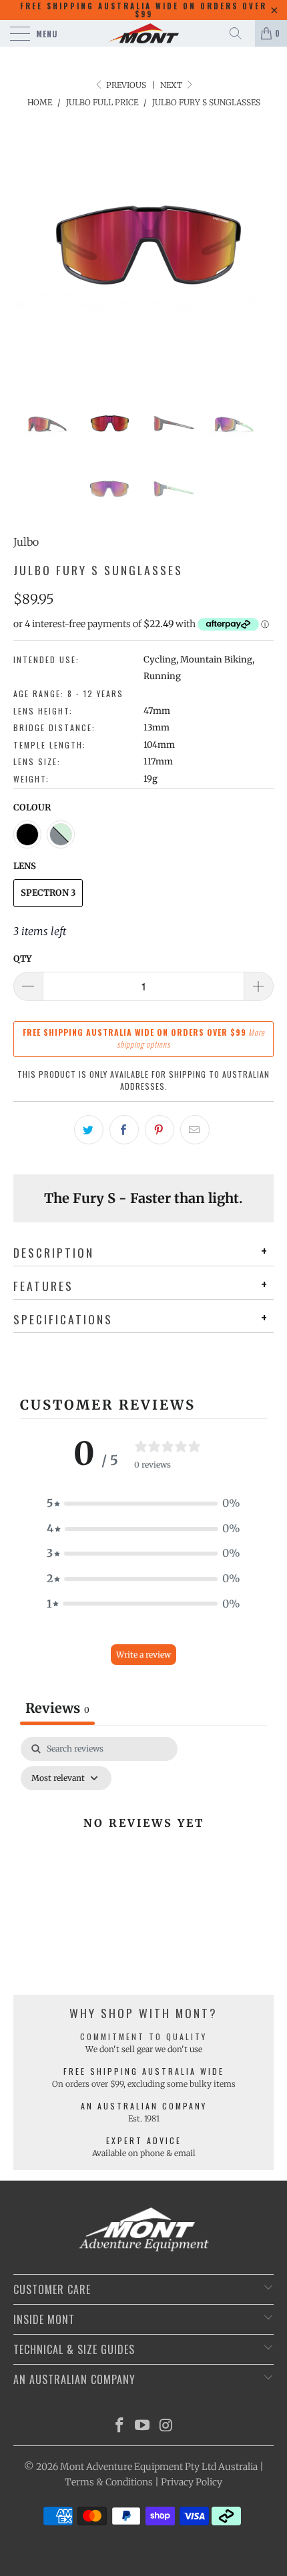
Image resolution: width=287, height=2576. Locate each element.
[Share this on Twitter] (89, 1130)
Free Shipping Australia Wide (144, 2071)
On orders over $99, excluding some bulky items (144, 2084)
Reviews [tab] (57, 1708)
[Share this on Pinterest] (160, 1130)
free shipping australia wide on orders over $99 (143, 10)
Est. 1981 (144, 2118)
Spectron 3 (48, 893)
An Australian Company (144, 2106)
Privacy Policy (192, 2482)
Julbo (26, 542)
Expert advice (144, 2140)
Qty (22, 959)
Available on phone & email (144, 2153)
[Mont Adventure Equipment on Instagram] (166, 2426)
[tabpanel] (143, 1853)
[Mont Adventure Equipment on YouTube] (143, 2426)
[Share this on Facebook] (124, 1130)
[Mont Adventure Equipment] (144, 33)
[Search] (240, 33)
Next (172, 85)
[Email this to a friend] (195, 1130)
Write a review (143, 1655)
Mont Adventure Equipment (121, 2467)
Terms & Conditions (109, 2482)
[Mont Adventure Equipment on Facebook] (119, 2426)
